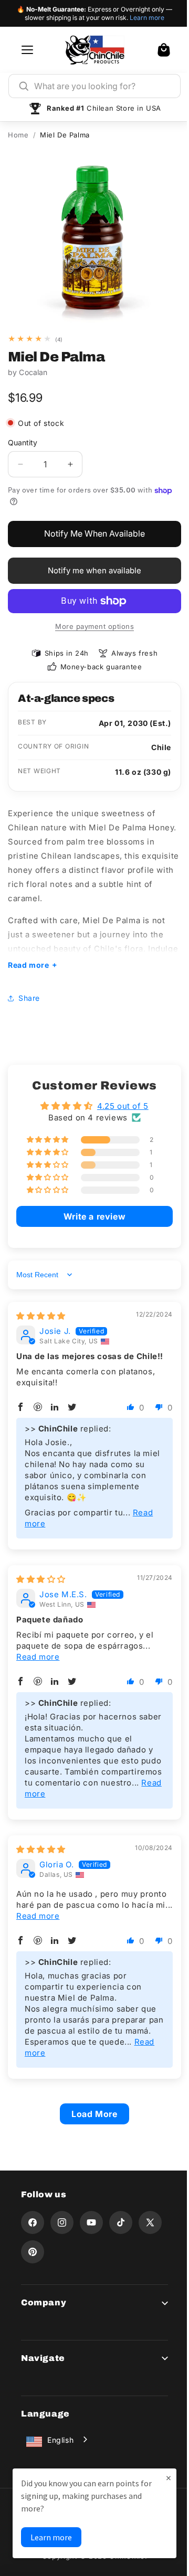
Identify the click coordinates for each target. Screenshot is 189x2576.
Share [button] (29, 990)
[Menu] (27, 50)
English (60, 2432)
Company (44, 2295)
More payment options (94, 626)
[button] (164, 50)
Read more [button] (38, 1649)
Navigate (43, 2350)
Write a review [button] (90, 1209)
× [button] (161, 2478)
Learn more (147, 18)
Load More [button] (91, 2106)
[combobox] (102, 86)
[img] (41, 1308)
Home (18, 135)
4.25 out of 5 (119, 1098)
